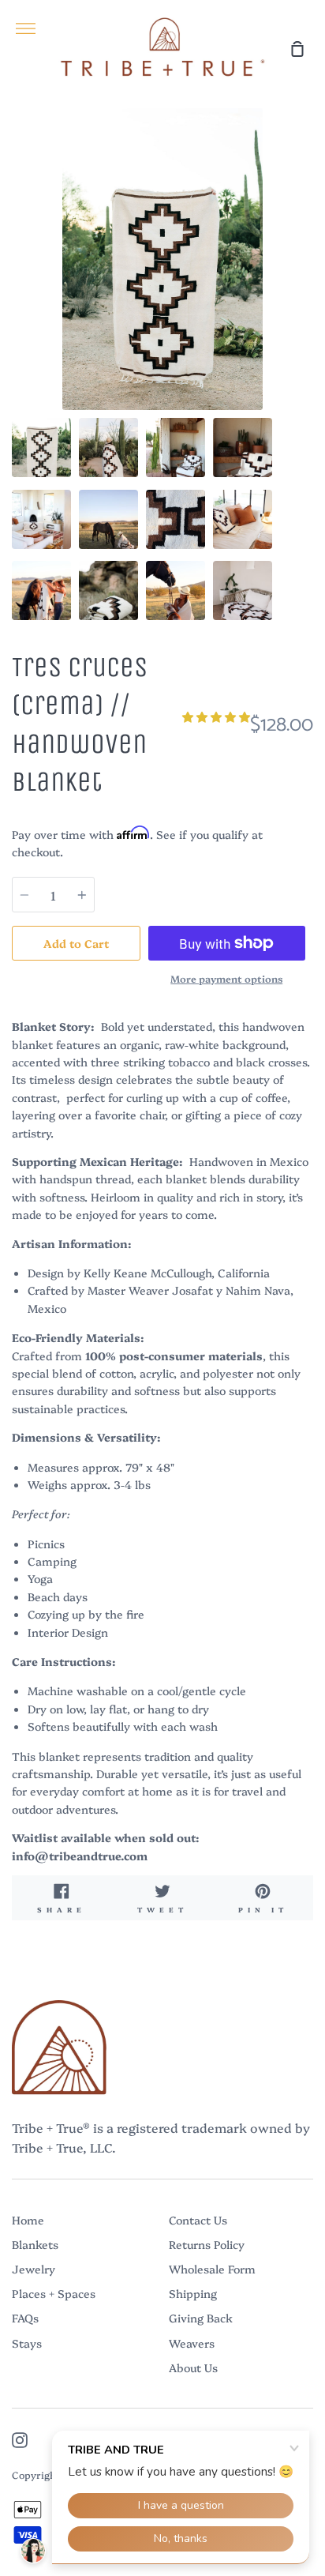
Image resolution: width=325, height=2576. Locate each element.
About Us (193, 2367)
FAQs (25, 2318)
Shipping (193, 2293)
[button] (216, 716)
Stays (27, 2343)
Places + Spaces (54, 2293)
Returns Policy (207, 2244)
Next (308, 312)
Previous (17, 312)
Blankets (35, 2244)
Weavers (192, 2343)
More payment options (226, 978)
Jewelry (34, 2269)
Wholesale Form (212, 2269)
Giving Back (201, 2318)
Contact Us (198, 2220)
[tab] (41, 448)
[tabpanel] (162, 259)
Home (28, 2220)
